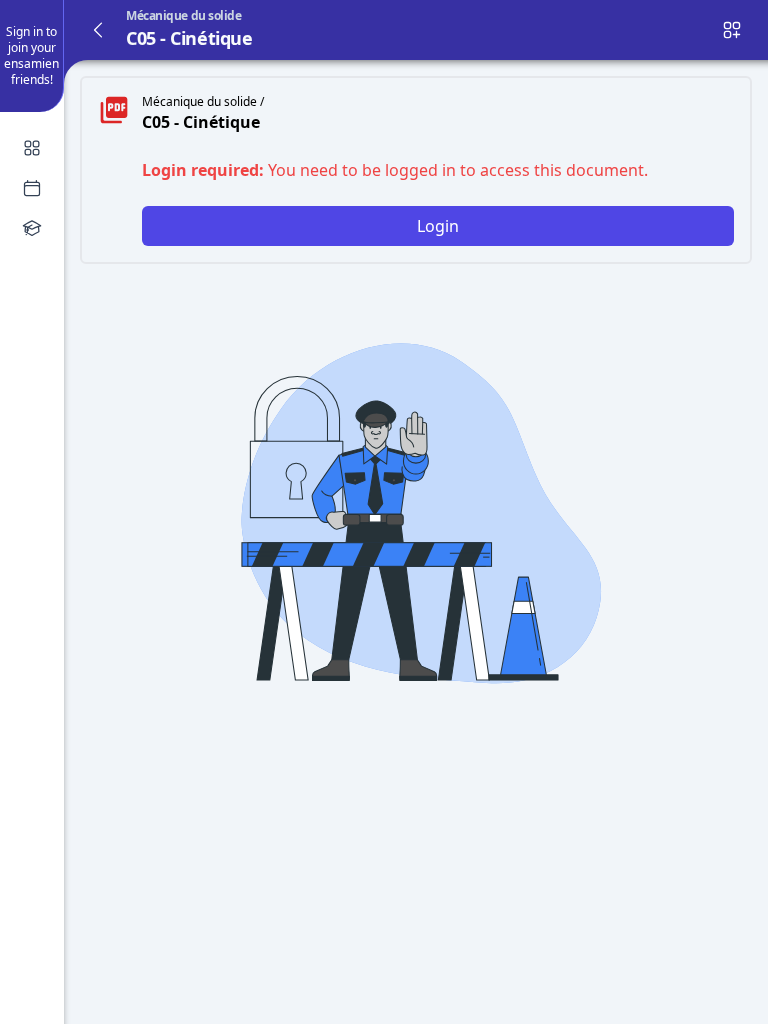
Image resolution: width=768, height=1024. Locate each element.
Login (438, 226)
